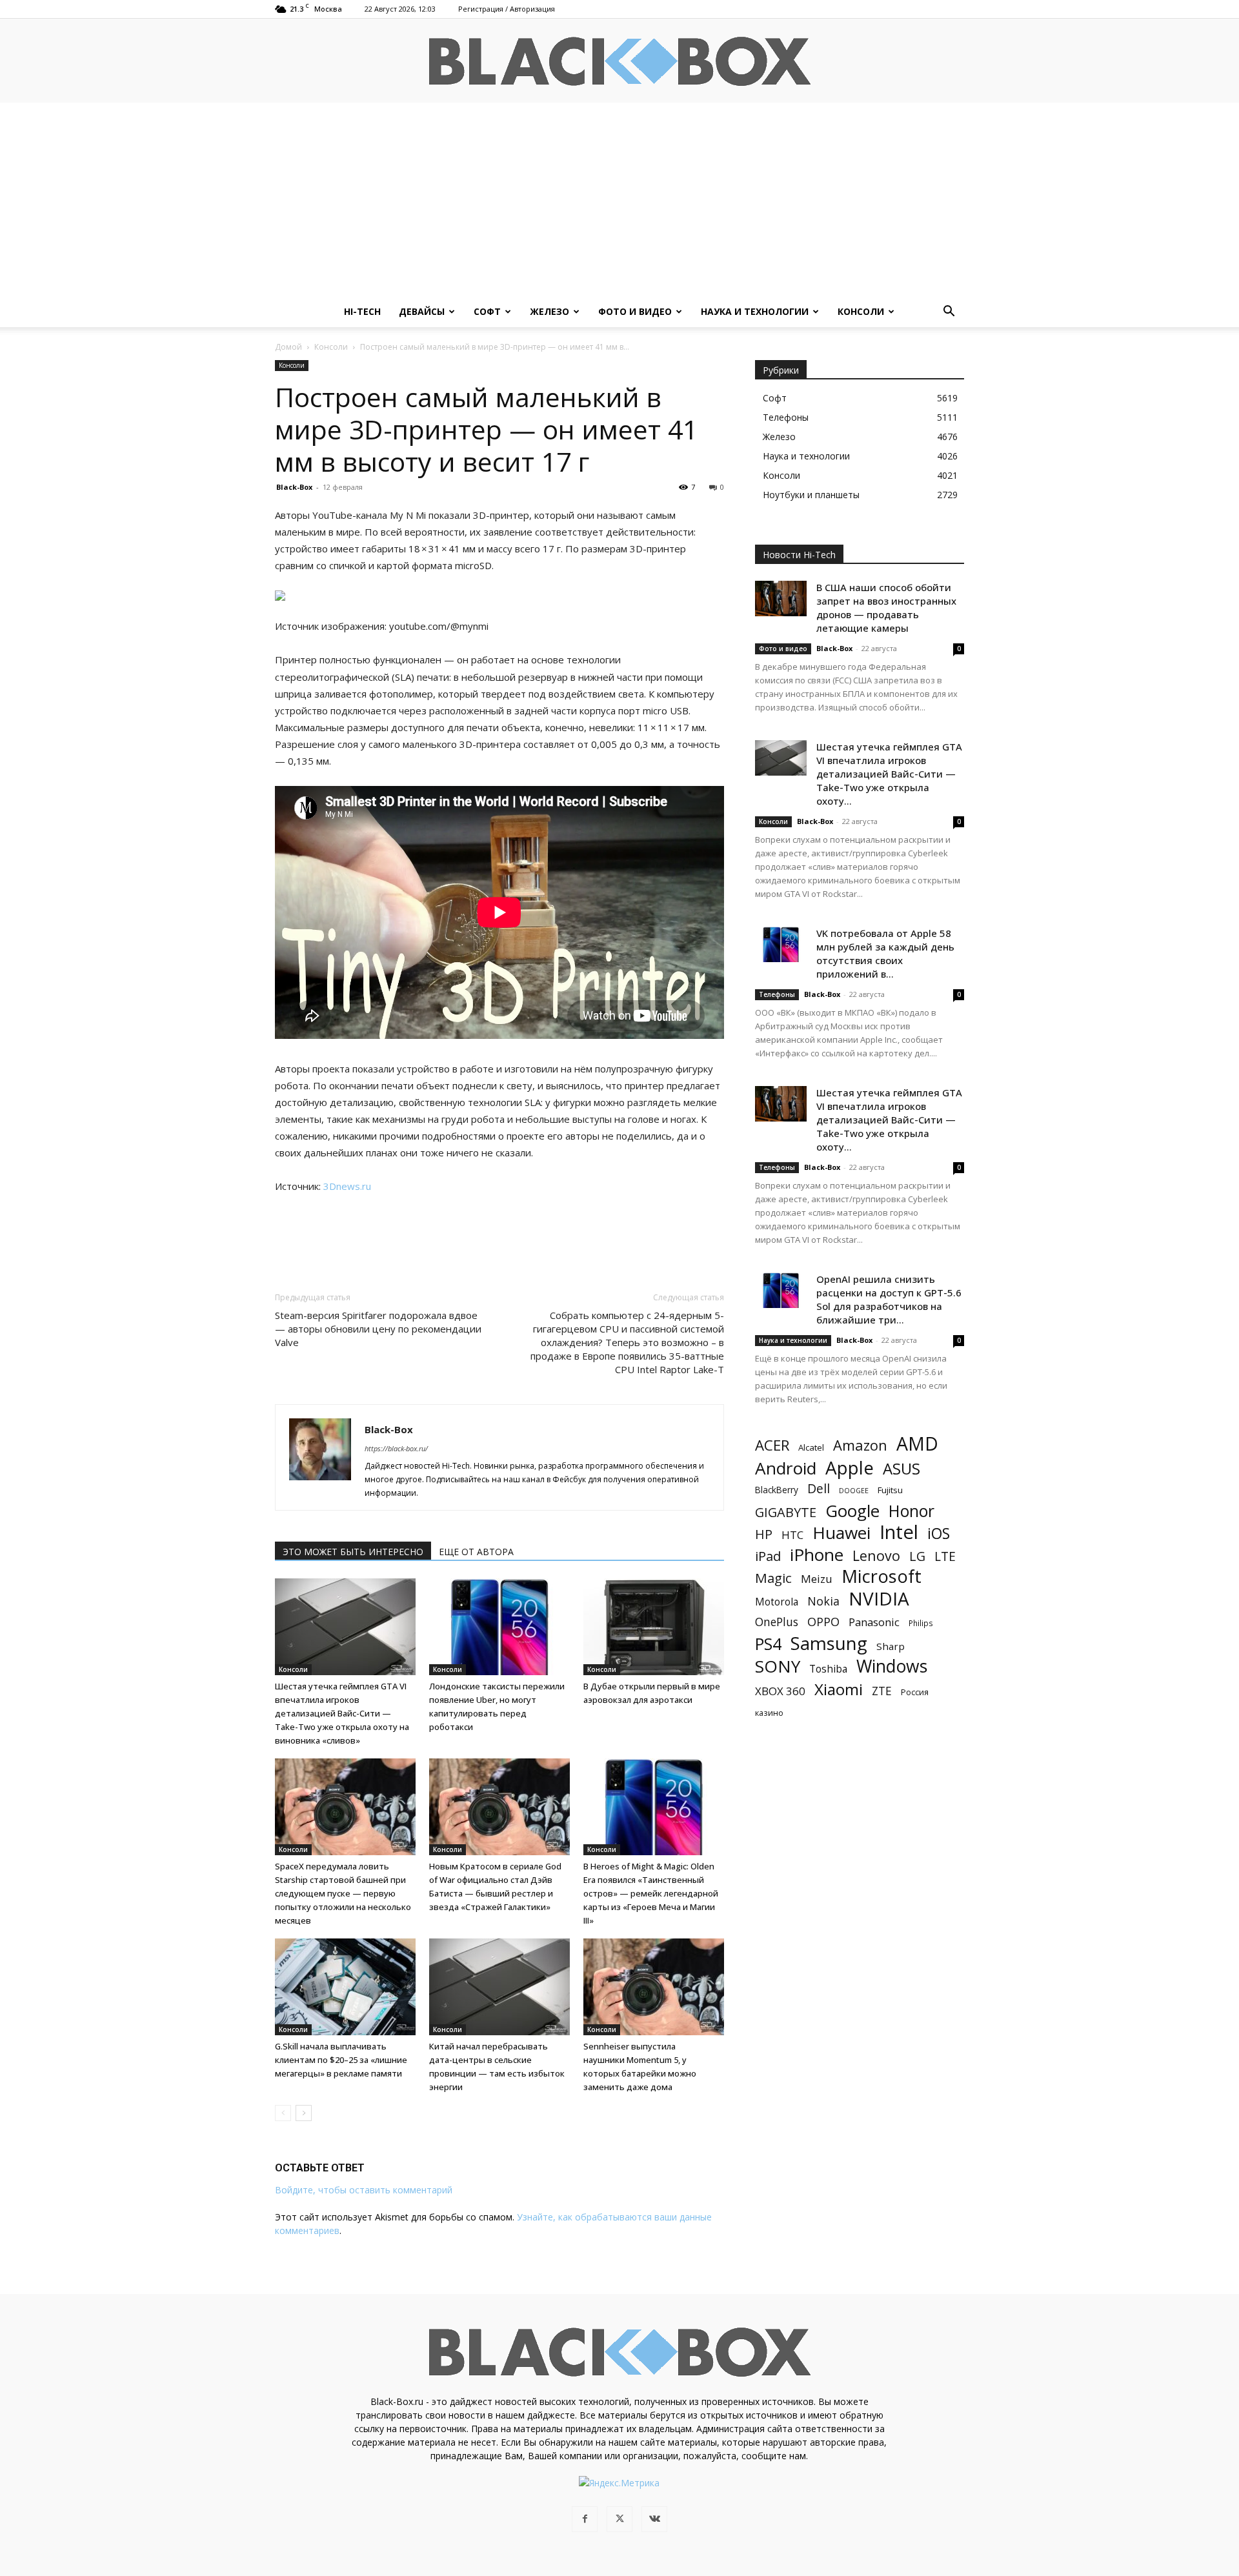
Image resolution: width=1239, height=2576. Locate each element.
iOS (939, 1534)
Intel (899, 1532)
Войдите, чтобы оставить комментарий (364, 2190)
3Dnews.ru (347, 1186)
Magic (773, 1578)
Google (852, 1511)
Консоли (861, 311)
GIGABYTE (786, 1512)
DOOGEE (854, 1491)
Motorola (777, 1602)
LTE (945, 1556)
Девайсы (422, 311)
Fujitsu (890, 1490)
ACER (772, 1445)
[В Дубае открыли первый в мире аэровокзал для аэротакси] (654, 1627)
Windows (892, 1666)
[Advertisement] (619, 199)
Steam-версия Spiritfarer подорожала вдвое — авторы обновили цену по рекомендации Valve (378, 1329)
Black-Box (294, 487)
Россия (915, 1692)
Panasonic (874, 1622)
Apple (850, 1468)
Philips (921, 1623)
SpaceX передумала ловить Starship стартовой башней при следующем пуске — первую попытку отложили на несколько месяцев (343, 1893)
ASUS (902, 1468)
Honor (912, 1511)
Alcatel (811, 1447)
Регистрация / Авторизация (507, 9)
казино (769, 1713)
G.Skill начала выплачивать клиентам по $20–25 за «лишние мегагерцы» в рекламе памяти (341, 2060)
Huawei (841, 1533)
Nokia (823, 1601)
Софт (487, 311)
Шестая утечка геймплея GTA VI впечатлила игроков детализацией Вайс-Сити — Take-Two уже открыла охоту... (889, 774)
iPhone (817, 1555)
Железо (549, 311)
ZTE (882, 1691)
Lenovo (876, 1555)
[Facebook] (585, 2519)
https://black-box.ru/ (396, 1448)
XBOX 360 (780, 1691)
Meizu (817, 1579)
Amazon (860, 1445)
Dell (819, 1488)
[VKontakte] (654, 2519)
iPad (768, 1556)
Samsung (829, 1643)
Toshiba (828, 1669)
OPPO (823, 1622)
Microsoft (881, 1576)
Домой (288, 347)
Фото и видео (635, 311)
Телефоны (777, 994)
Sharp (891, 1646)
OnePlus (777, 1622)
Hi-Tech (362, 311)
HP (764, 1534)
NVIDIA (879, 1599)
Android (786, 1468)
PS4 (768, 1644)
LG (917, 1556)
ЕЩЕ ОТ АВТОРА (476, 1552)
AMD (917, 1444)
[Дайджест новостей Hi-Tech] (619, 62)
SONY (778, 1666)
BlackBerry (777, 1490)
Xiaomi (839, 1689)
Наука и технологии (755, 311)
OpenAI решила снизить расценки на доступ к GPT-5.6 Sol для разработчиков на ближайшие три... (889, 1299)
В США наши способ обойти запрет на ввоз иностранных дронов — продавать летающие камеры (886, 608)
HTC (792, 1535)
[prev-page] (283, 2113)
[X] (619, 2519)
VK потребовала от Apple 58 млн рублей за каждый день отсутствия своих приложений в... (885, 953)
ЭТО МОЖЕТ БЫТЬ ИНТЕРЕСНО (353, 1552)
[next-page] (304, 2113)
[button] (949, 313)
